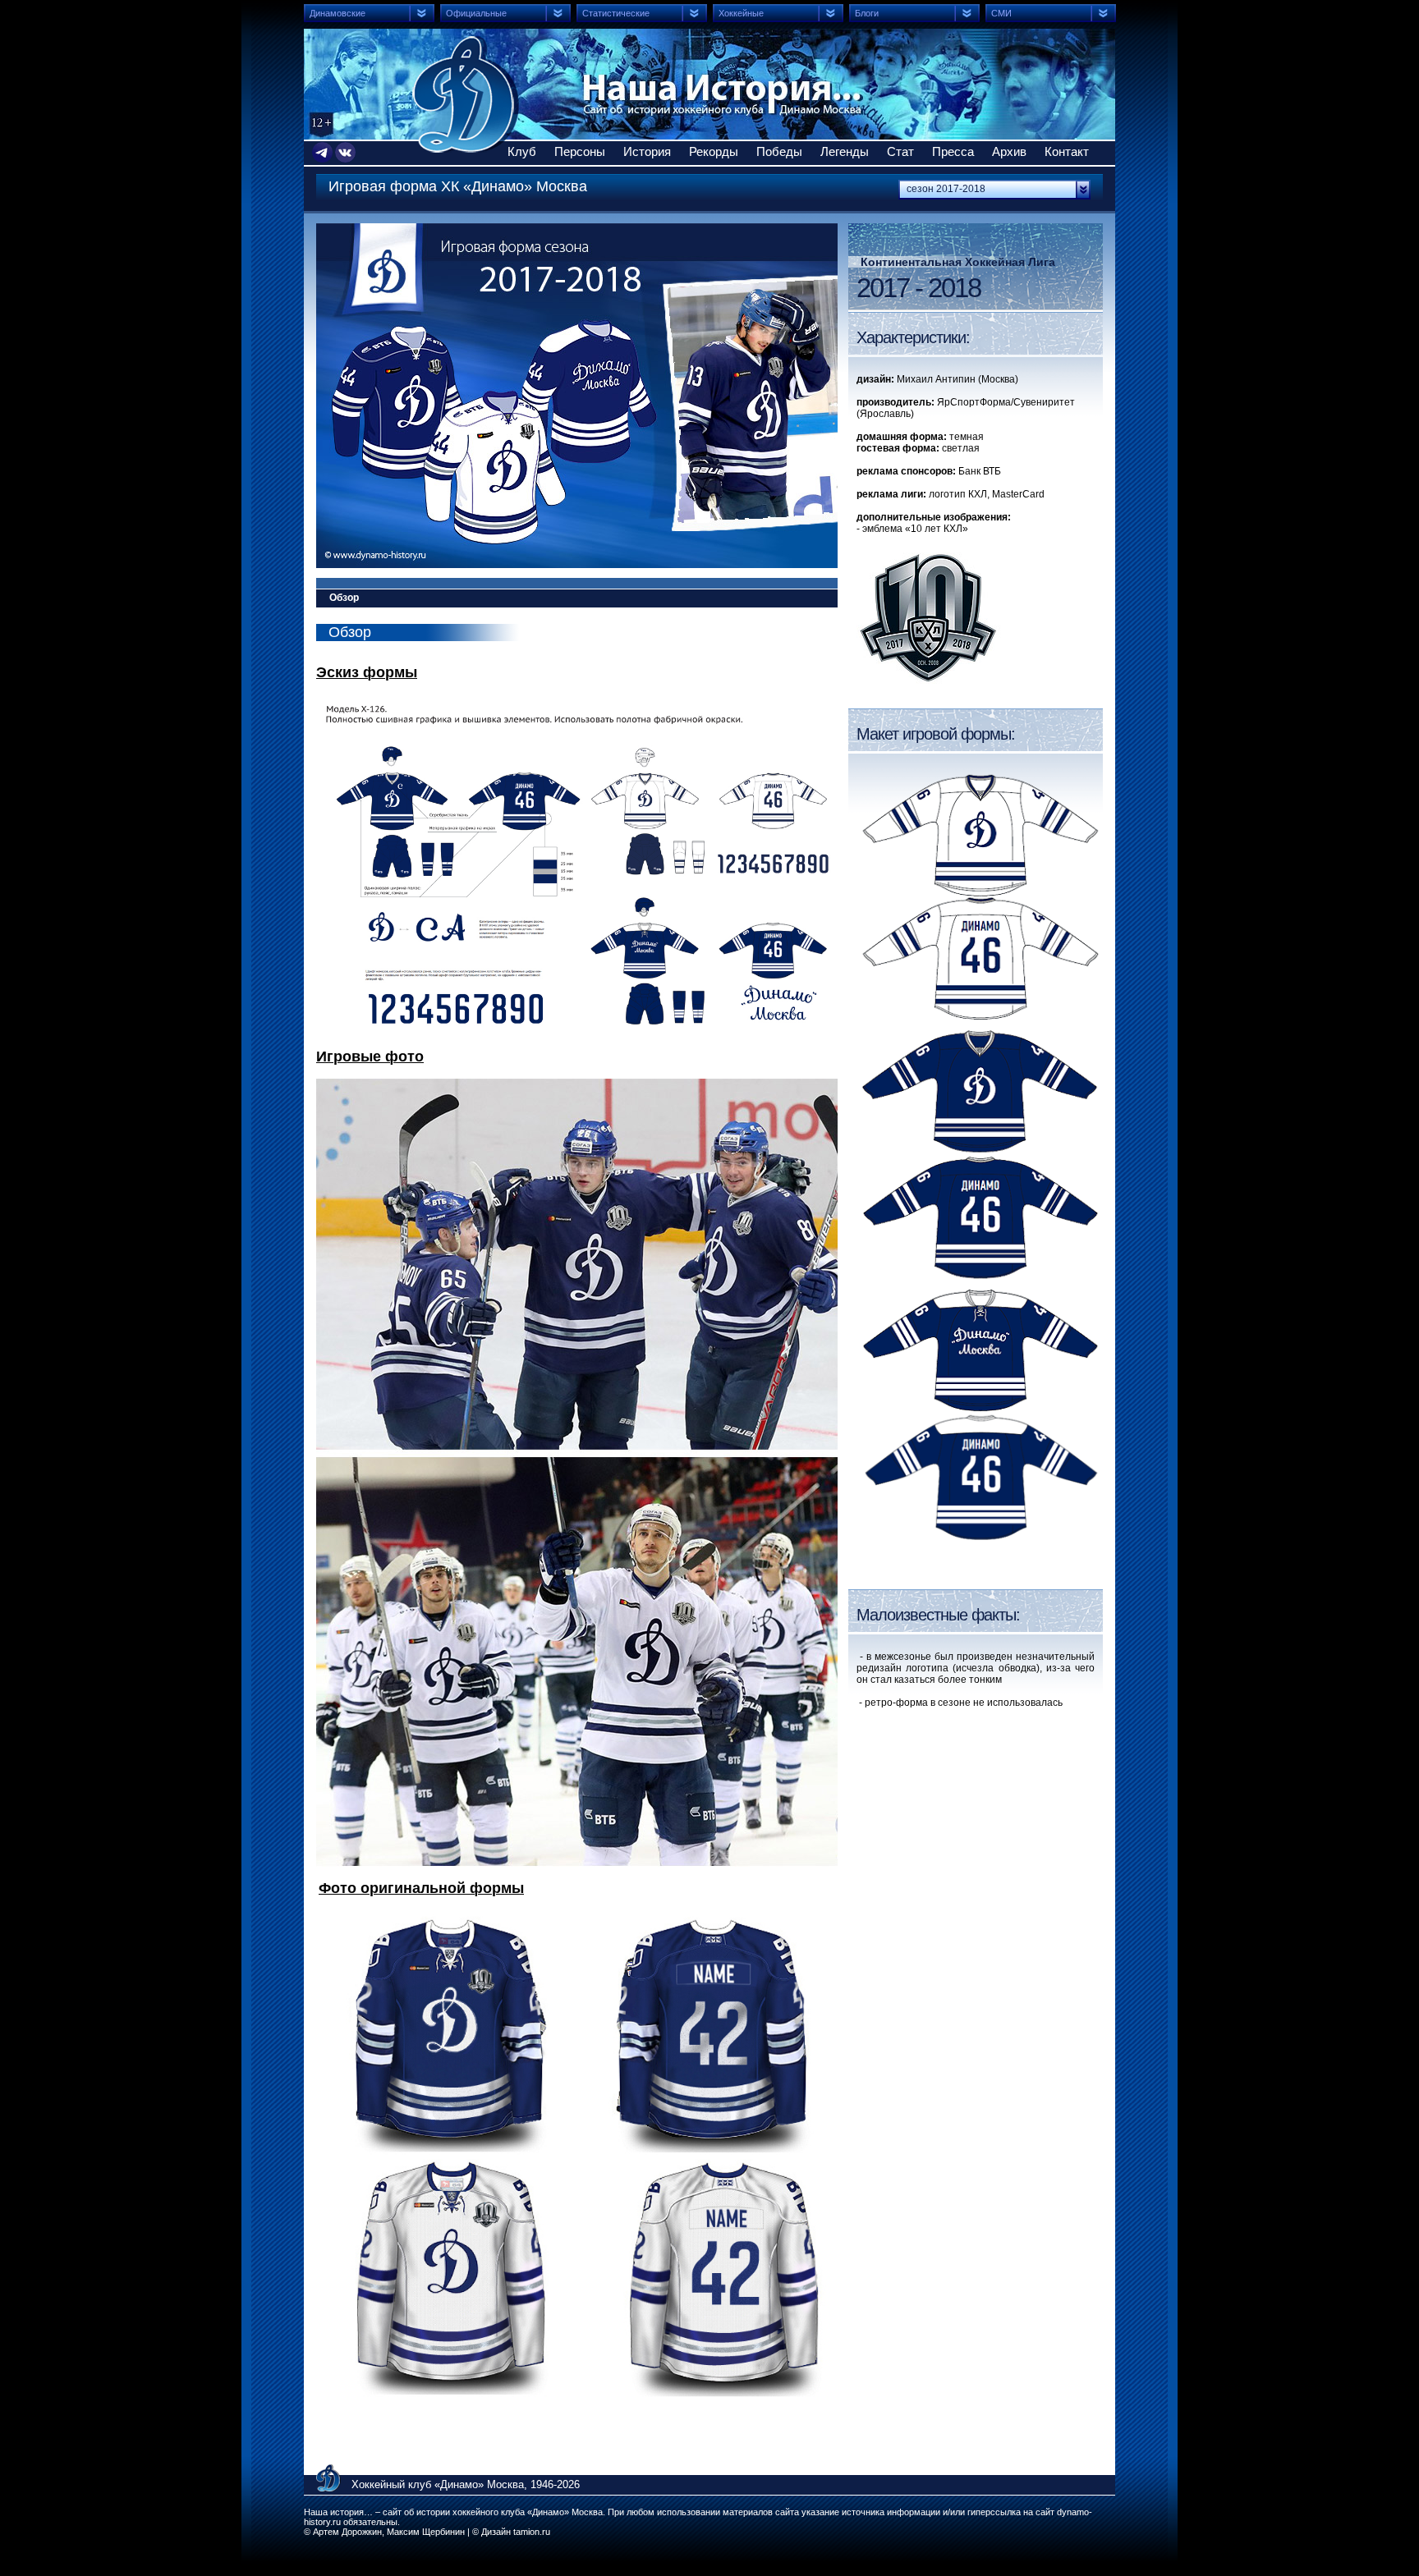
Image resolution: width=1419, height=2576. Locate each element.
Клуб (522, 151)
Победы (779, 151)
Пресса (953, 151)
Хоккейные (741, 13)
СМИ (1001, 13)
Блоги (867, 13)
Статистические (616, 13)
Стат (900, 151)
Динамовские (338, 13)
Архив (1009, 151)
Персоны (580, 151)
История (647, 151)
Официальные (476, 13)
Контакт (1067, 151)
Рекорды (714, 151)
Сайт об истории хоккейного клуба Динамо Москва (466, 94)
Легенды (845, 151)
